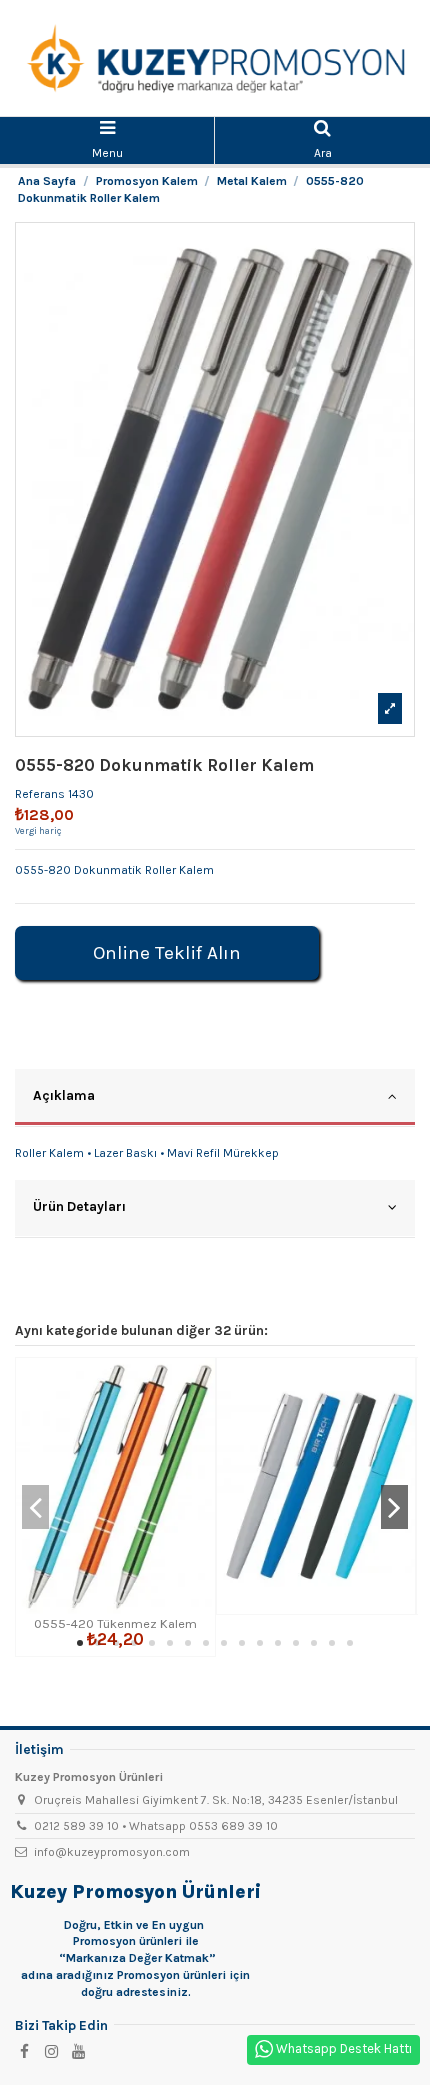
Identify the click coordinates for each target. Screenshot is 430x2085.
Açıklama (64, 1095)
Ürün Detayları (79, 1206)
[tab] (215, 1098)
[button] (80, 1643)
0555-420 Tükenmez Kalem (115, 1623)
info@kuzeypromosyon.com (112, 1852)
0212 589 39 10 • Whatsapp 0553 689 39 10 (156, 1826)
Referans (40, 794)
